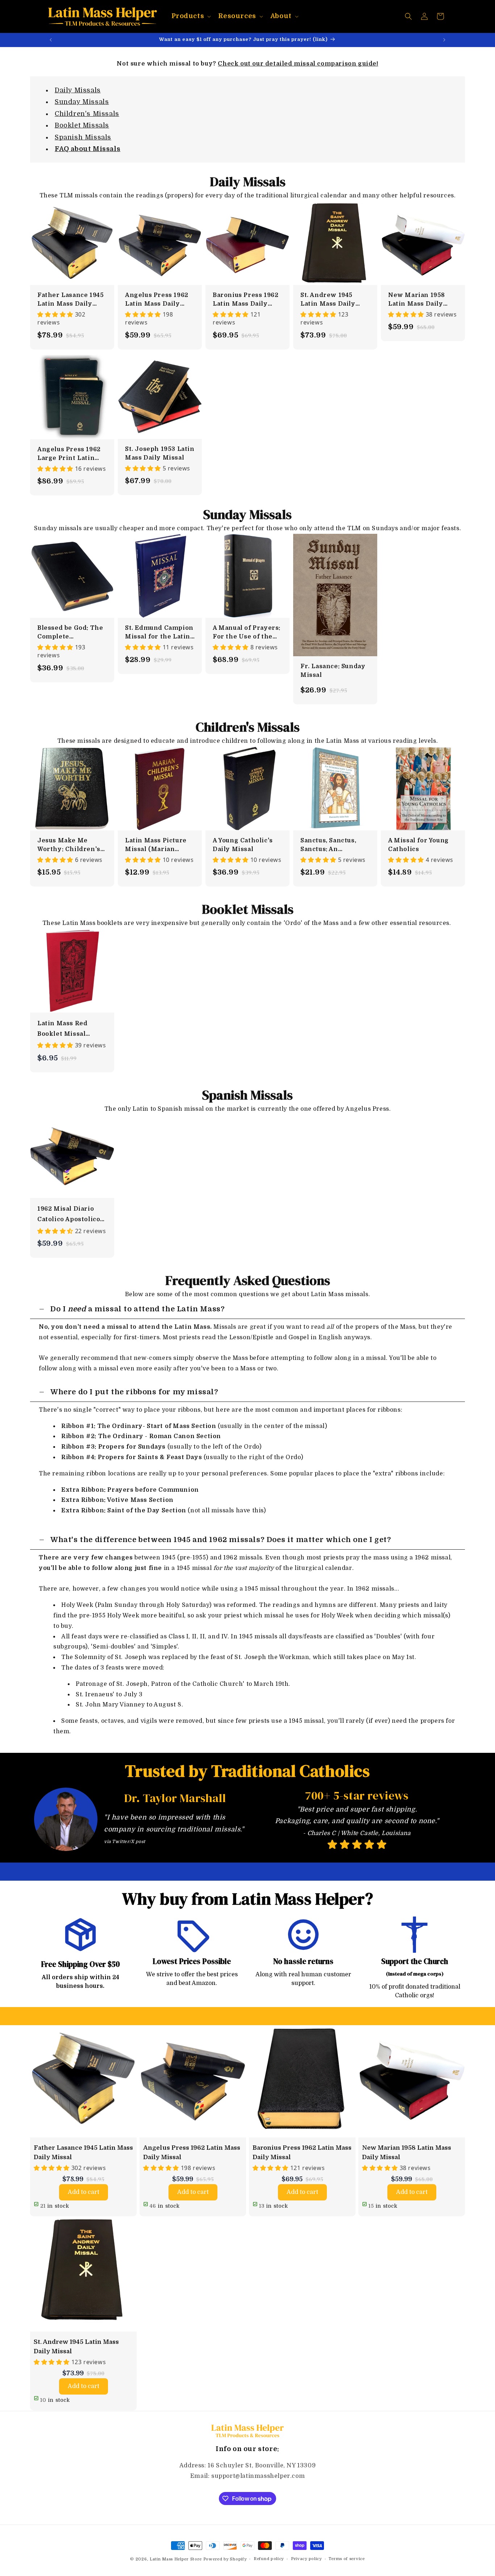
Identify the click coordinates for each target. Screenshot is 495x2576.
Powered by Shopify (225, 2559)
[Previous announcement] (51, 40)
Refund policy (269, 2559)
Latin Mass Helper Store (176, 2559)
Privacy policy (306, 2559)
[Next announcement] (444, 40)
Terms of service (347, 2559)
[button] (191, 16)
